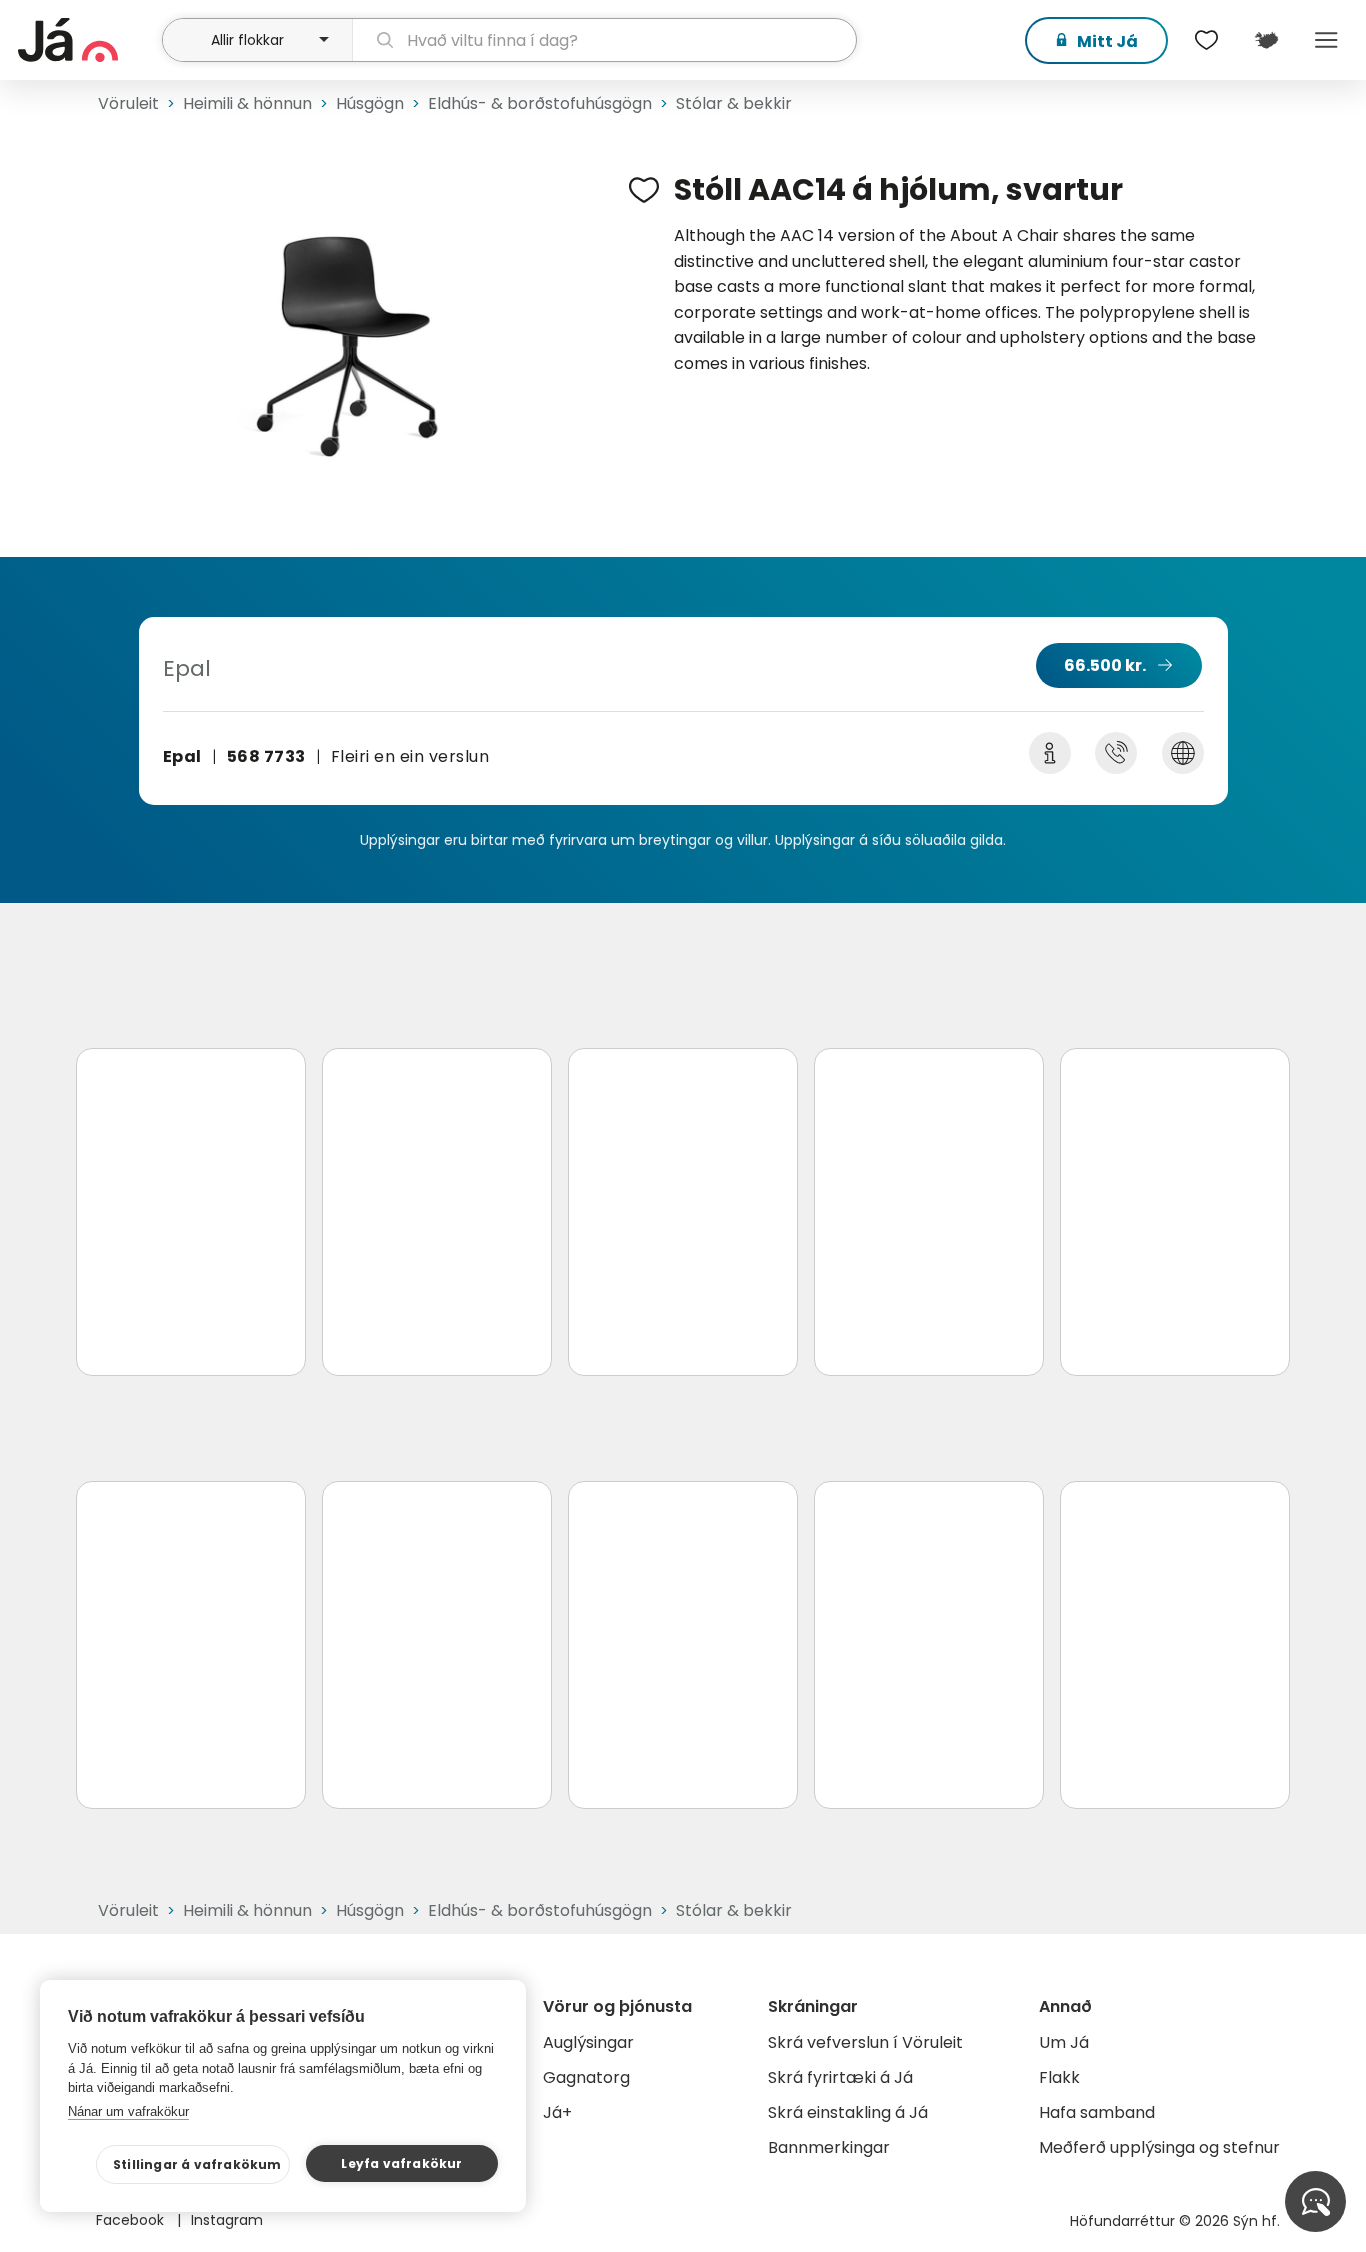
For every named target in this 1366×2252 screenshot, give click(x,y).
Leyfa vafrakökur (401, 2163)
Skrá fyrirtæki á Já (840, 2077)
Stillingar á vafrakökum (197, 2164)
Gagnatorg (586, 2077)
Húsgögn (370, 103)
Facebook (132, 2220)
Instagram (227, 2220)
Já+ (557, 2112)
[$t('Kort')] (1266, 40)
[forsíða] (87, 40)
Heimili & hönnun (247, 103)
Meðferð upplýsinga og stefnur (1159, 2147)
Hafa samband (1097, 2112)
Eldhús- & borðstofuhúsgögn (540, 103)
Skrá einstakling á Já (848, 2112)
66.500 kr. (1105, 665)
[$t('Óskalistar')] (1206, 40)
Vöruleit (128, 103)
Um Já (1064, 2042)
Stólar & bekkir (734, 103)
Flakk (1059, 2077)
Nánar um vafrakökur (128, 2111)
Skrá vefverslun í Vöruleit (865, 2042)
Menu (1326, 40)
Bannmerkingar (829, 2147)
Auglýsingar (588, 2042)
